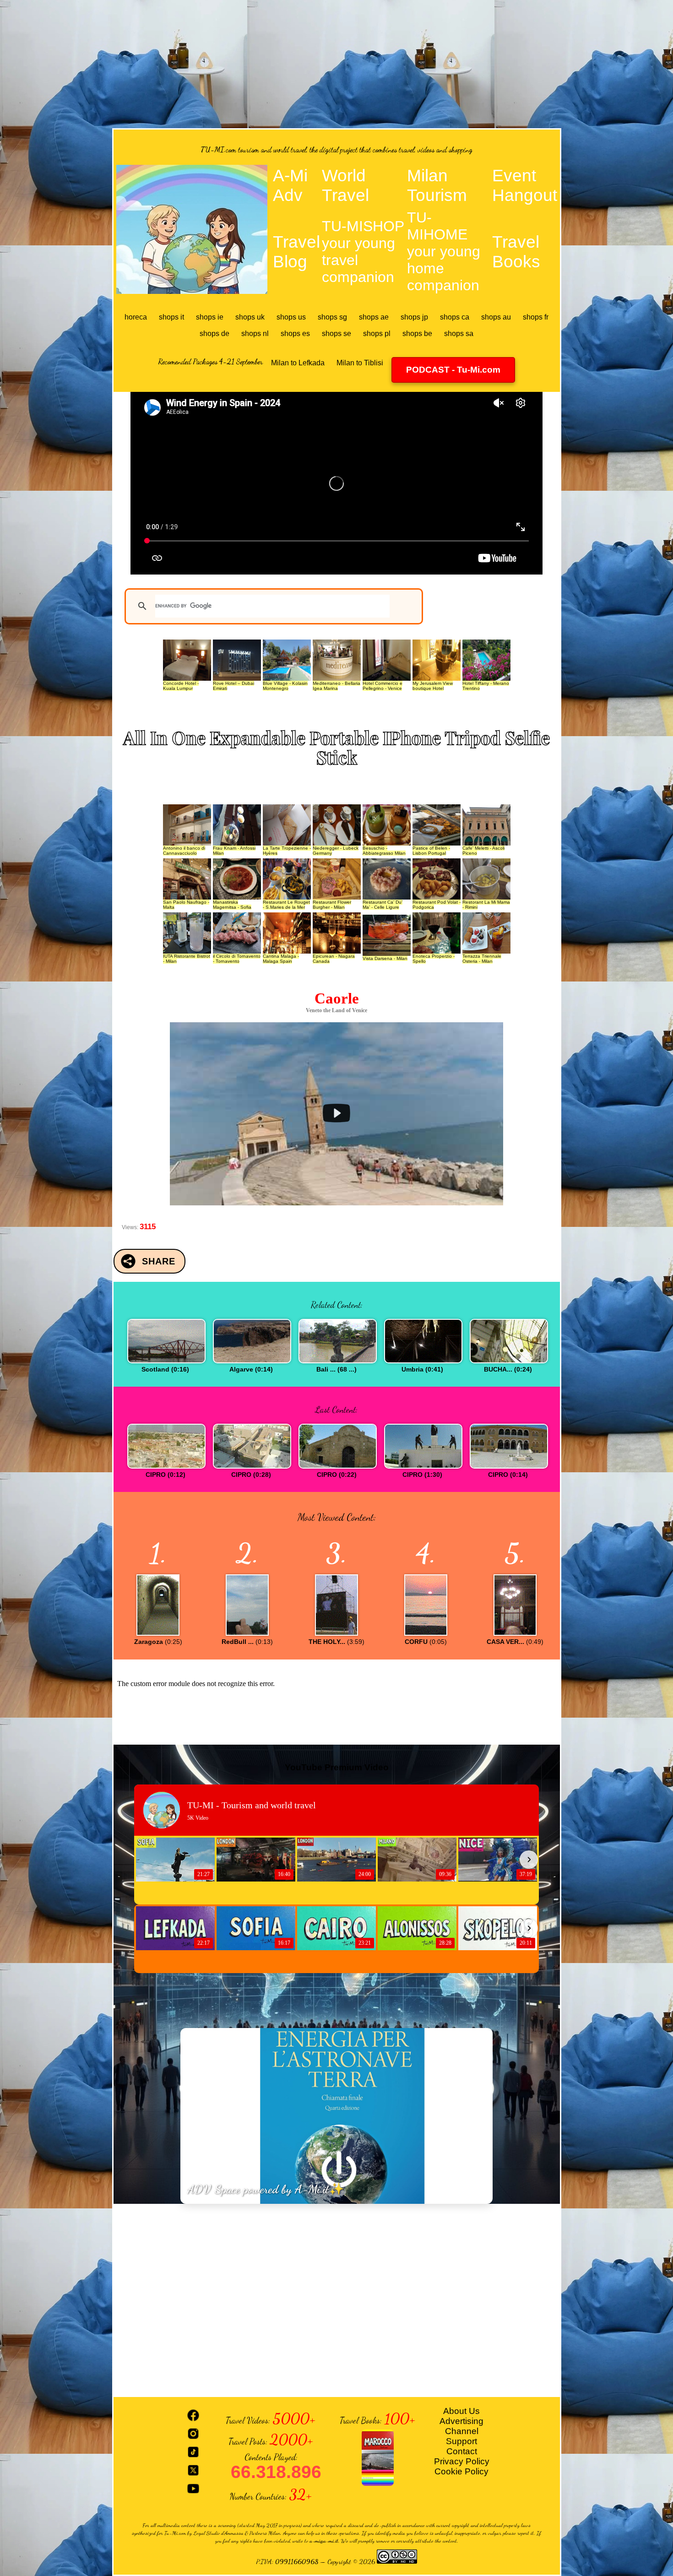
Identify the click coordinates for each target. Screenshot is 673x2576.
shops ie (210, 317)
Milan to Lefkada (298, 363)
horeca (136, 317)
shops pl (377, 334)
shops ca (455, 317)
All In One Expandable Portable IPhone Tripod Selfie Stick (336, 747)
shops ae (374, 317)
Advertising (461, 2421)
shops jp (414, 317)
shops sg (332, 317)
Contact (462, 2451)
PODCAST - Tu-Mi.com (453, 370)
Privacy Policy (462, 2461)
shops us (291, 317)
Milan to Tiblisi (360, 363)
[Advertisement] (336, 64)
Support (461, 2441)
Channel (462, 2431)
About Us (461, 2411)
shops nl (255, 334)
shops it (171, 317)
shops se (336, 334)
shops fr (536, 317)
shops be (417, 334)
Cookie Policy (461, 2471)
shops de (214, 334)
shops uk (250, 317)
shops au (496, 317)
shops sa (459, 334)
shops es (295, 334)
